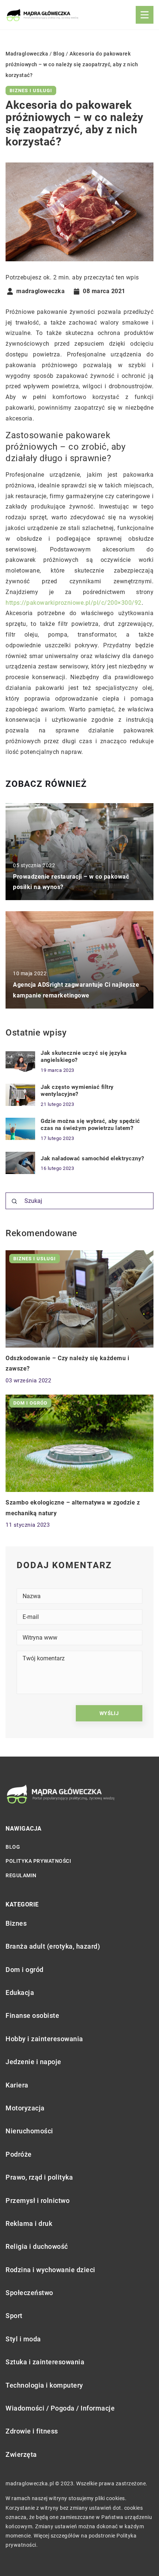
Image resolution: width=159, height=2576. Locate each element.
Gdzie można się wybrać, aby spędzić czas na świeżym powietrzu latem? (90, 1125)
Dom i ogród (25, 1970)
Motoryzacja (25, 2108)
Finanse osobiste (32, 2015)
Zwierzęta (21, 2454)
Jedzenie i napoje (33, 2062)
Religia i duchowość (37, 2246)
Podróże (19, 2154)
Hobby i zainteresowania (44, 2039)
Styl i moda (23, 2339)
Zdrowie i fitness (32, 2431)
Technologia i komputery (44, 2385)
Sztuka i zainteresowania (45, 2362)
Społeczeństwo (29, 2293)
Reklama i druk (29, 2223)
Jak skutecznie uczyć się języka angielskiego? (84, 1057)
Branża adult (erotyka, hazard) (53, 1946)
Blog (13, 1847)
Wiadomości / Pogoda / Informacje (60, 2408)
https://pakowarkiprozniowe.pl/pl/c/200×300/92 (74, 603)
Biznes (16, 1923)
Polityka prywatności (38, 1861)
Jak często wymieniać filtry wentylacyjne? (77, 1091)
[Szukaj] (14, 1201)
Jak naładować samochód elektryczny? (92, 1158)
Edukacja (20, 1993)
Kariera (17, 2085)
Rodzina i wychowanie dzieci (50, 2270)
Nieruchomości (29, 2131)
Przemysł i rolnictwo (38, 2201)
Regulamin (21, 1875)
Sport (14, 2316)
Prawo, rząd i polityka (39, 2177)
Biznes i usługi (31, 90)
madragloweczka (40, 291)
